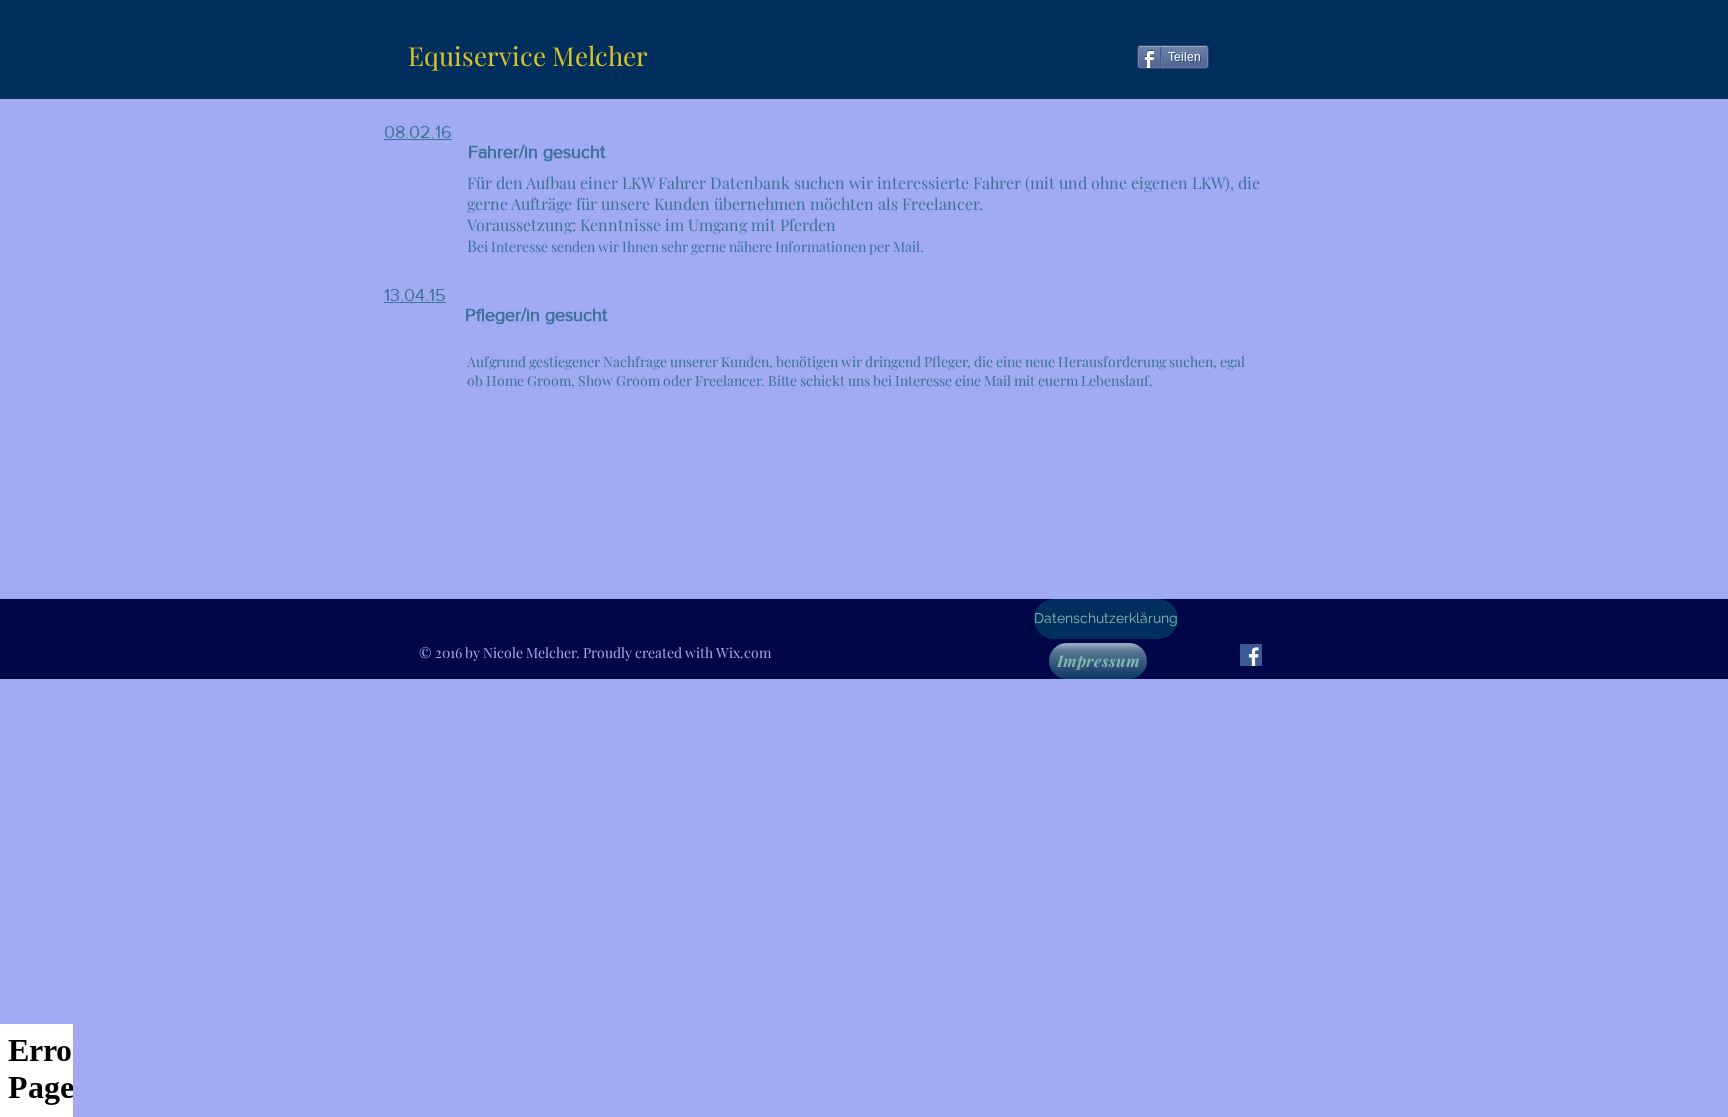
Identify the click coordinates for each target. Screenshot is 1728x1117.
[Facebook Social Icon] (1251, 655)
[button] (796, 61)
